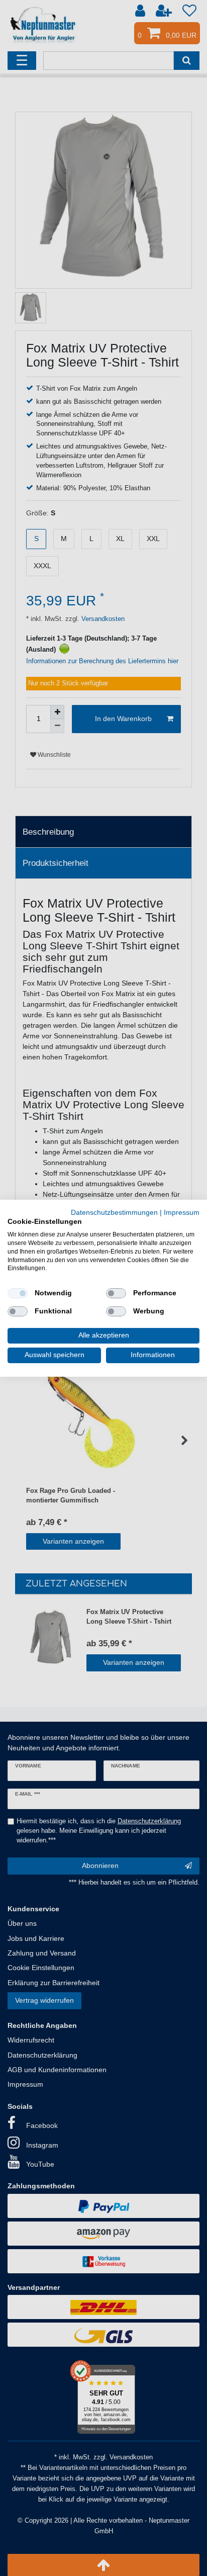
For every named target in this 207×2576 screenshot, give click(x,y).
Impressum (182, 1212)
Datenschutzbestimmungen (114, 1212)
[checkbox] (18, 1293)
